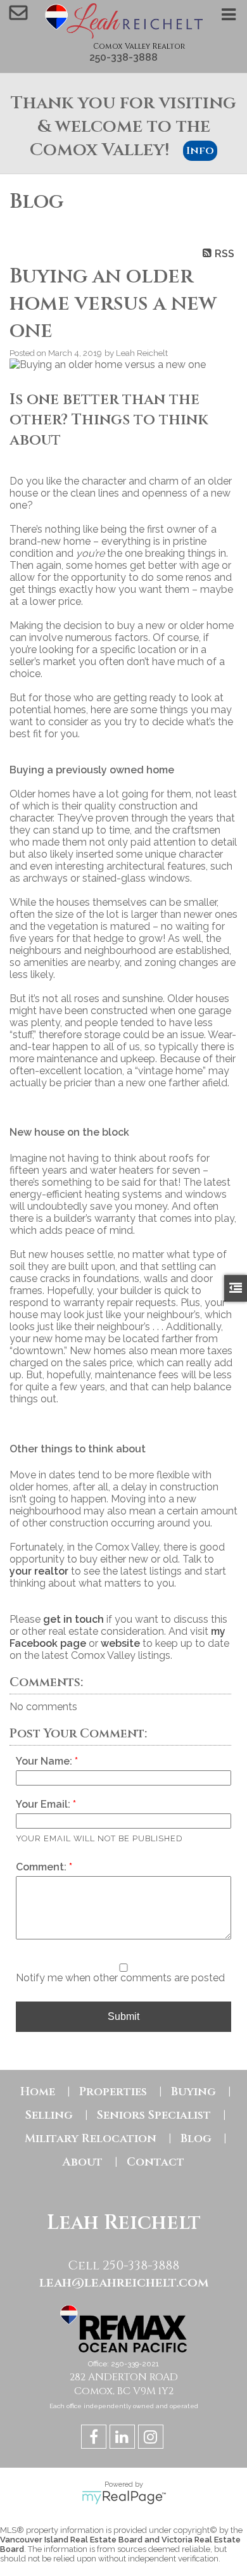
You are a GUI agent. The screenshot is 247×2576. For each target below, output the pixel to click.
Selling (49, 2115)
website (120, 1643)
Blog (196, 2139)
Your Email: (44, 1804)
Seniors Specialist (154, 2115)
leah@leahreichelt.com (124, 2282)
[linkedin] (124, 2439)
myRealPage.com (124, 2497)
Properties (113, 2092)
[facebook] (95, 2439)
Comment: (42, 1867)
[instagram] (152, 2439)
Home (38, 2092)
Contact (155, 2162)
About (83, 2162)
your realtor (39, 1571)
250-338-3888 (123, 57)
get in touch (73, 1619)
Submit (123, 2016)
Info (200, 151)
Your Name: (45, 1761)
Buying (193, 2092)
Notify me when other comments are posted (120, 1978)
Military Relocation (91, 2139)
